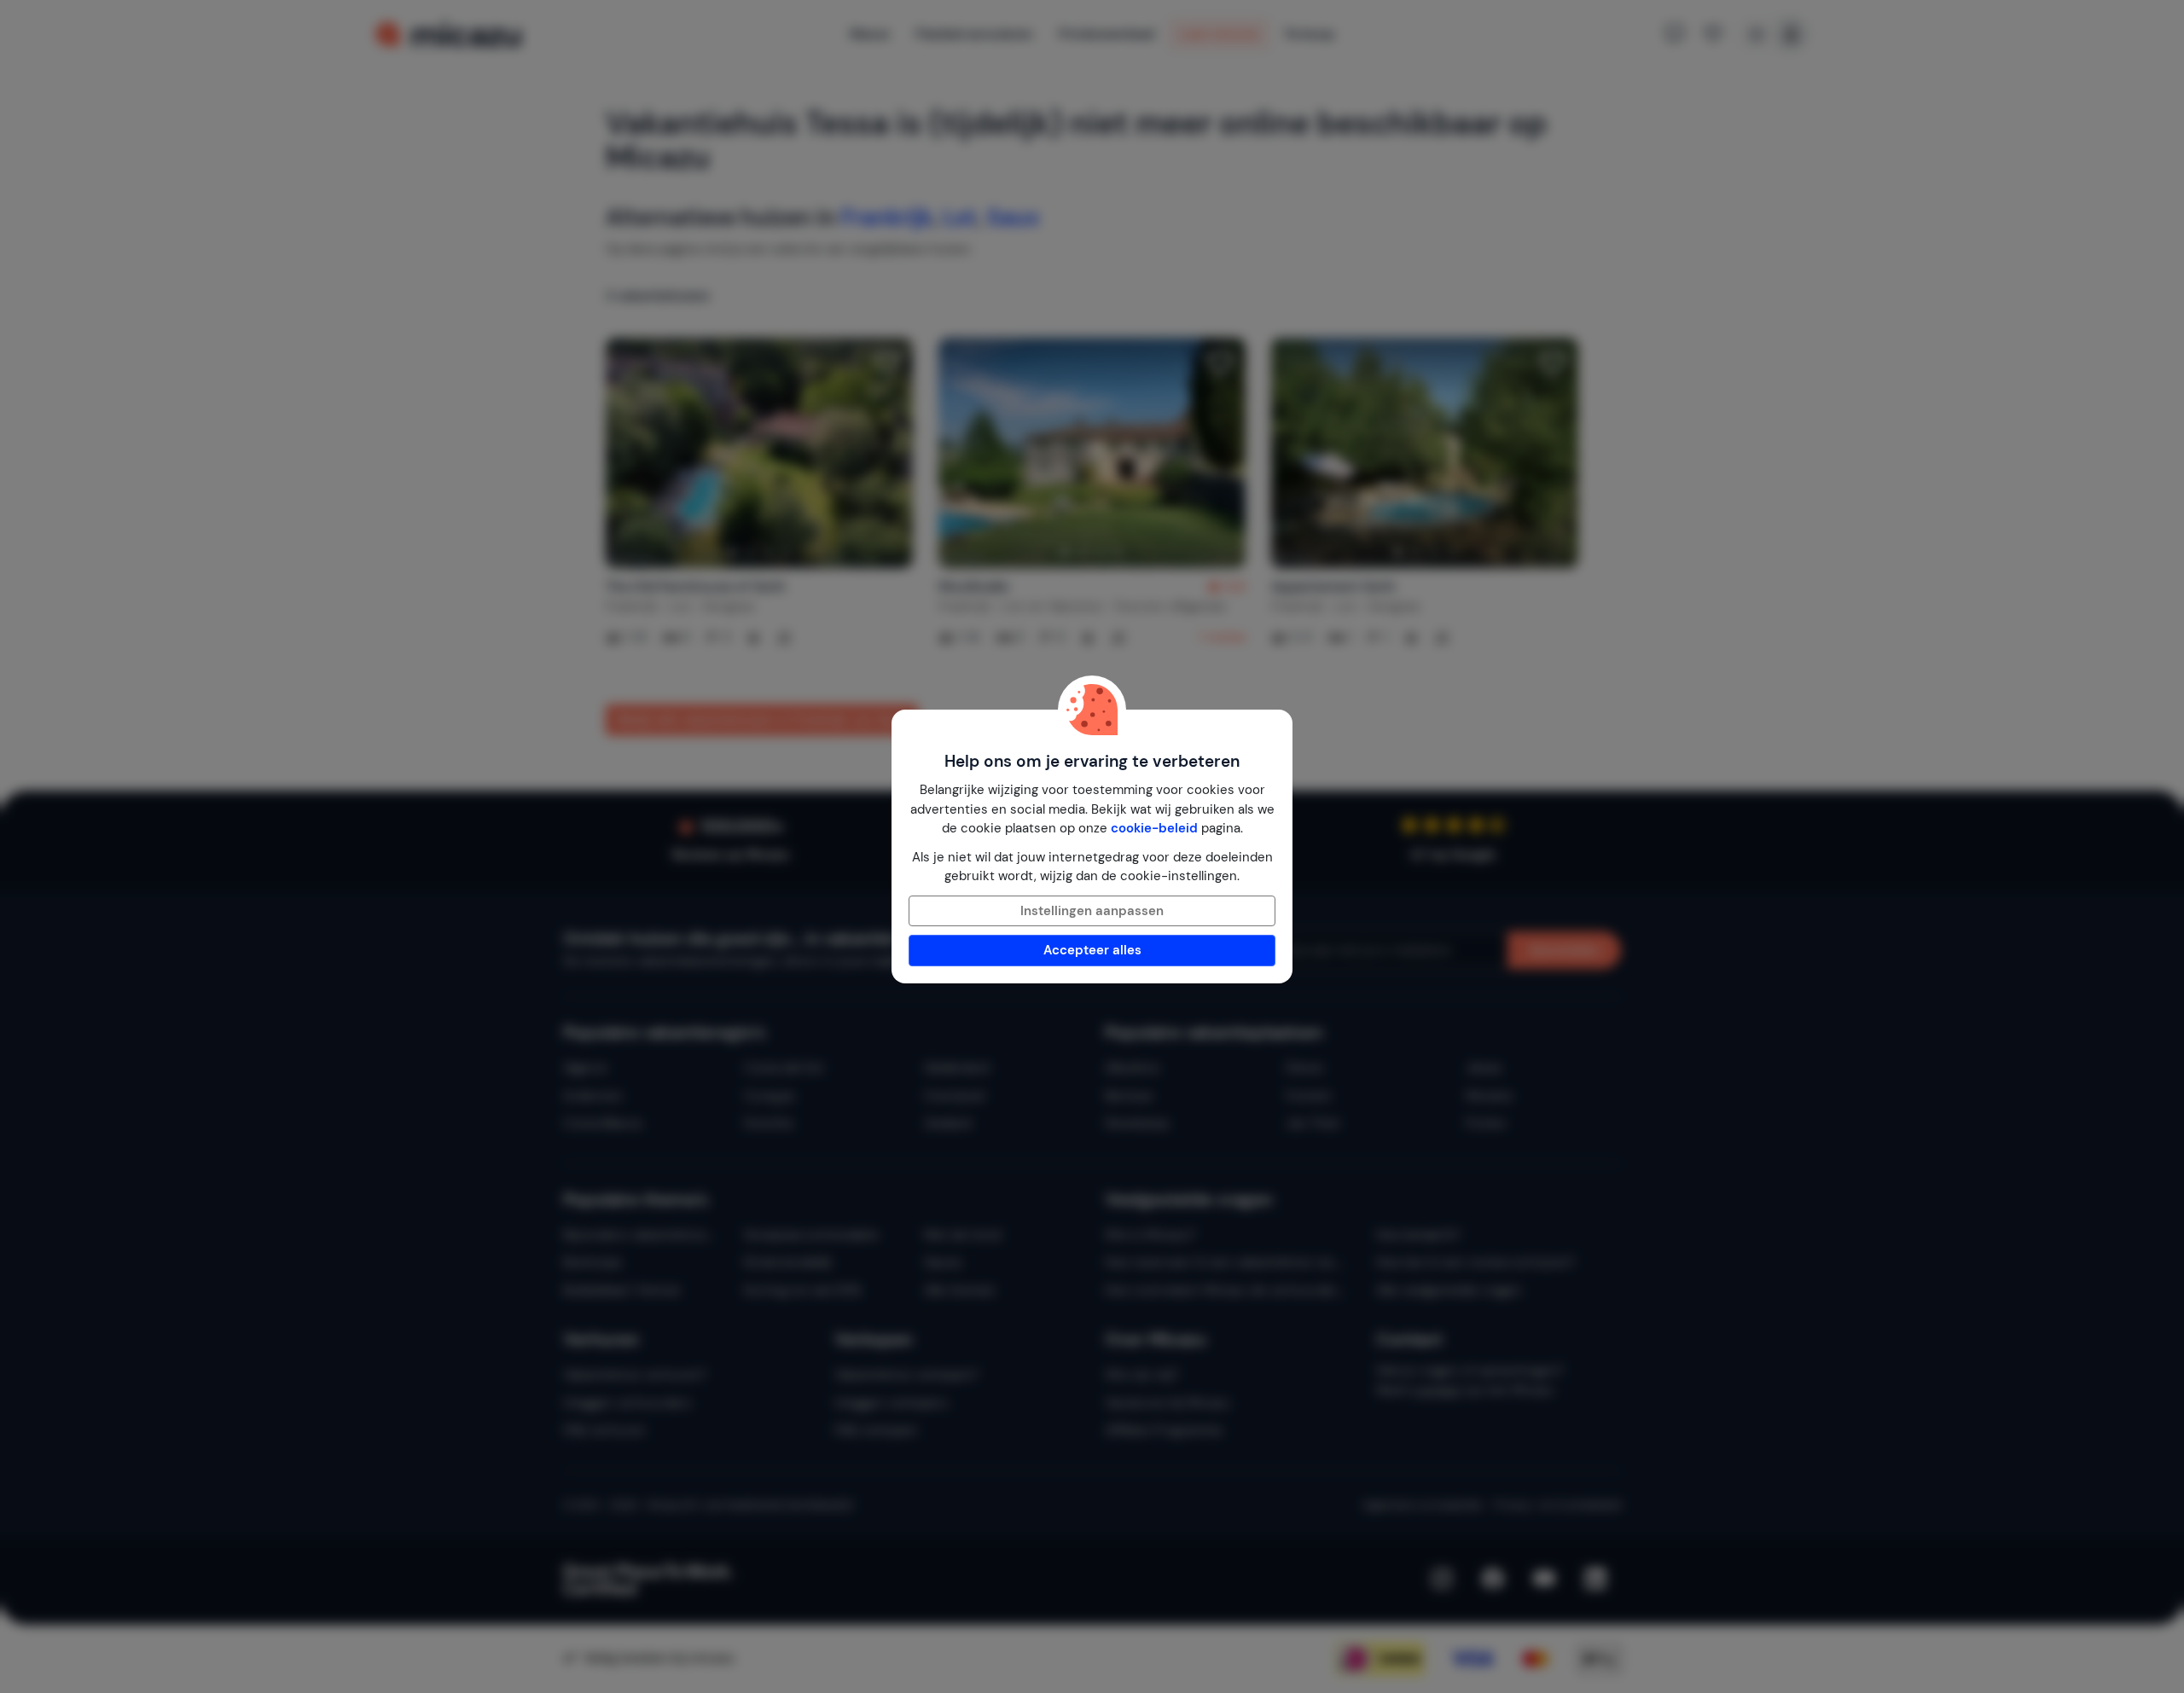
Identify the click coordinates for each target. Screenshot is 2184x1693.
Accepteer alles (1092, 950)
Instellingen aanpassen (1092, 911)
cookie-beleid (1154, 828)
